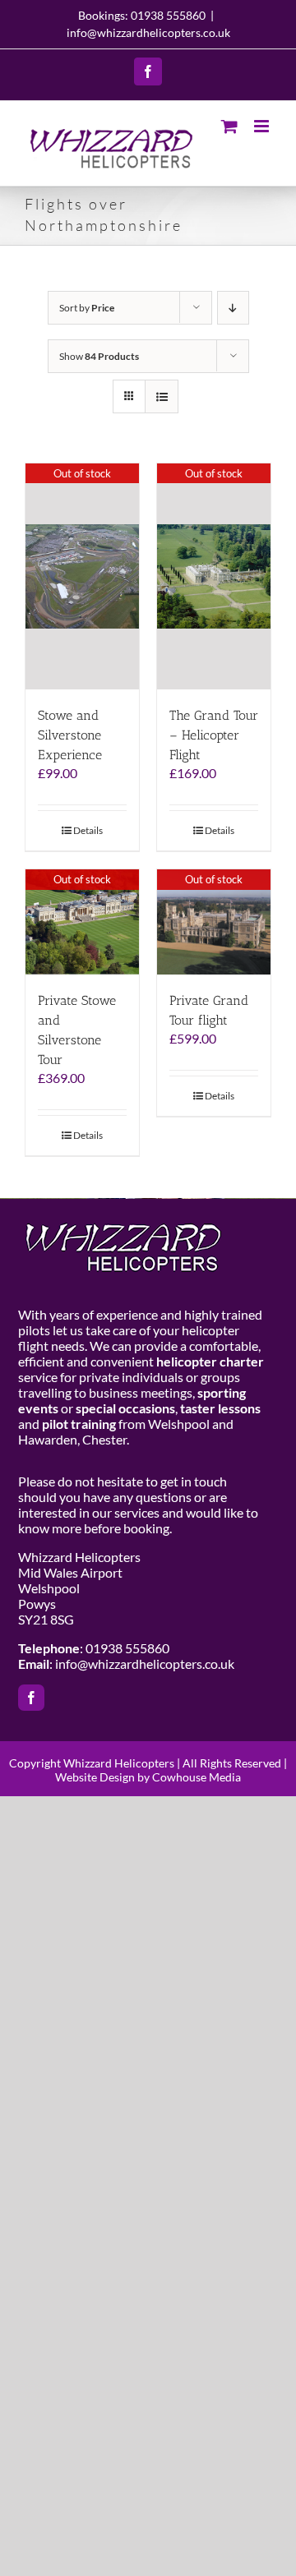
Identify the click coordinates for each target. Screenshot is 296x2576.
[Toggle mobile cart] (229, 126)
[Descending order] (233, 308)
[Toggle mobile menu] (263, 126)
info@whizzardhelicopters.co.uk (148, 32)
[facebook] (31, 1698)
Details (88, 830)
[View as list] (162, 396)
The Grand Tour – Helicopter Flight (214, 735)
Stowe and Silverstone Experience (70, 735)
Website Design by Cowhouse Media (148, 1777)
